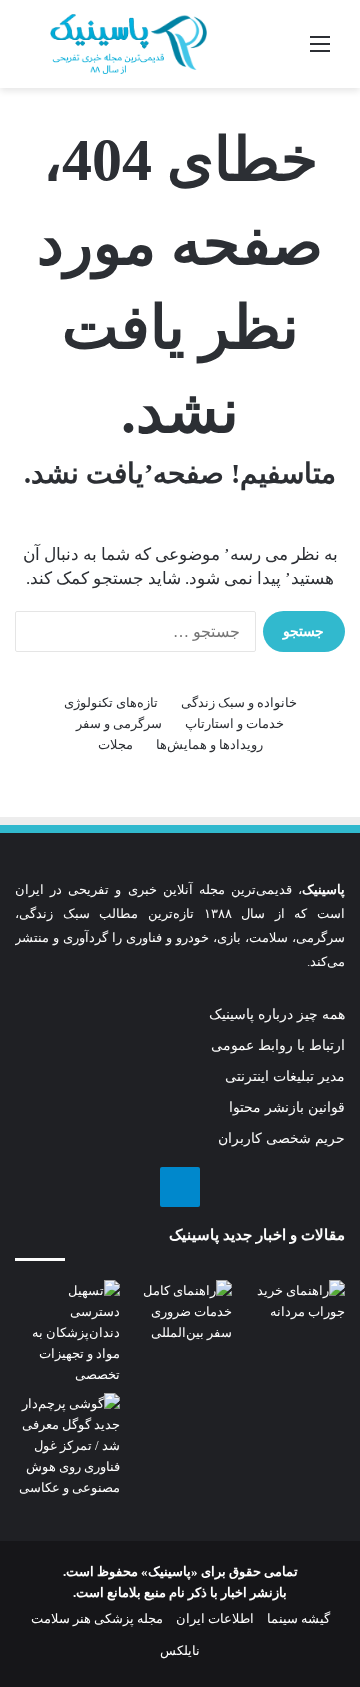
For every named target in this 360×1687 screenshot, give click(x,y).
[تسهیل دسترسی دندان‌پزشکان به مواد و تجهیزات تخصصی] (67, 1332)
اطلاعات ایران (215, 1618)
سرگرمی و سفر (119, 723)
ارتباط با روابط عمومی (278, 1045)
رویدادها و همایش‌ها (209, 744)
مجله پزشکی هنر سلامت (97, 1618)
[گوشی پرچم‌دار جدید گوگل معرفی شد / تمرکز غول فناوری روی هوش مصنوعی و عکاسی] (67, 1445)
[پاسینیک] (128, 44)
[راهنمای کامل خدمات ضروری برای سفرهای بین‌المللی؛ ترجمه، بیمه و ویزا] (180, 1311)
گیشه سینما (298, 1618)
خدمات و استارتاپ (234, 723)
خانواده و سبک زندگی (239, 702)
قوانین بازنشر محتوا (287, 1107)
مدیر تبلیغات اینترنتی (285, 1076)
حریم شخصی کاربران (281, 1138)
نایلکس (180, 1650)
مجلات (115, 744)
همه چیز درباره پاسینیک (277, 1014)
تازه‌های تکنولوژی (111, 702)
